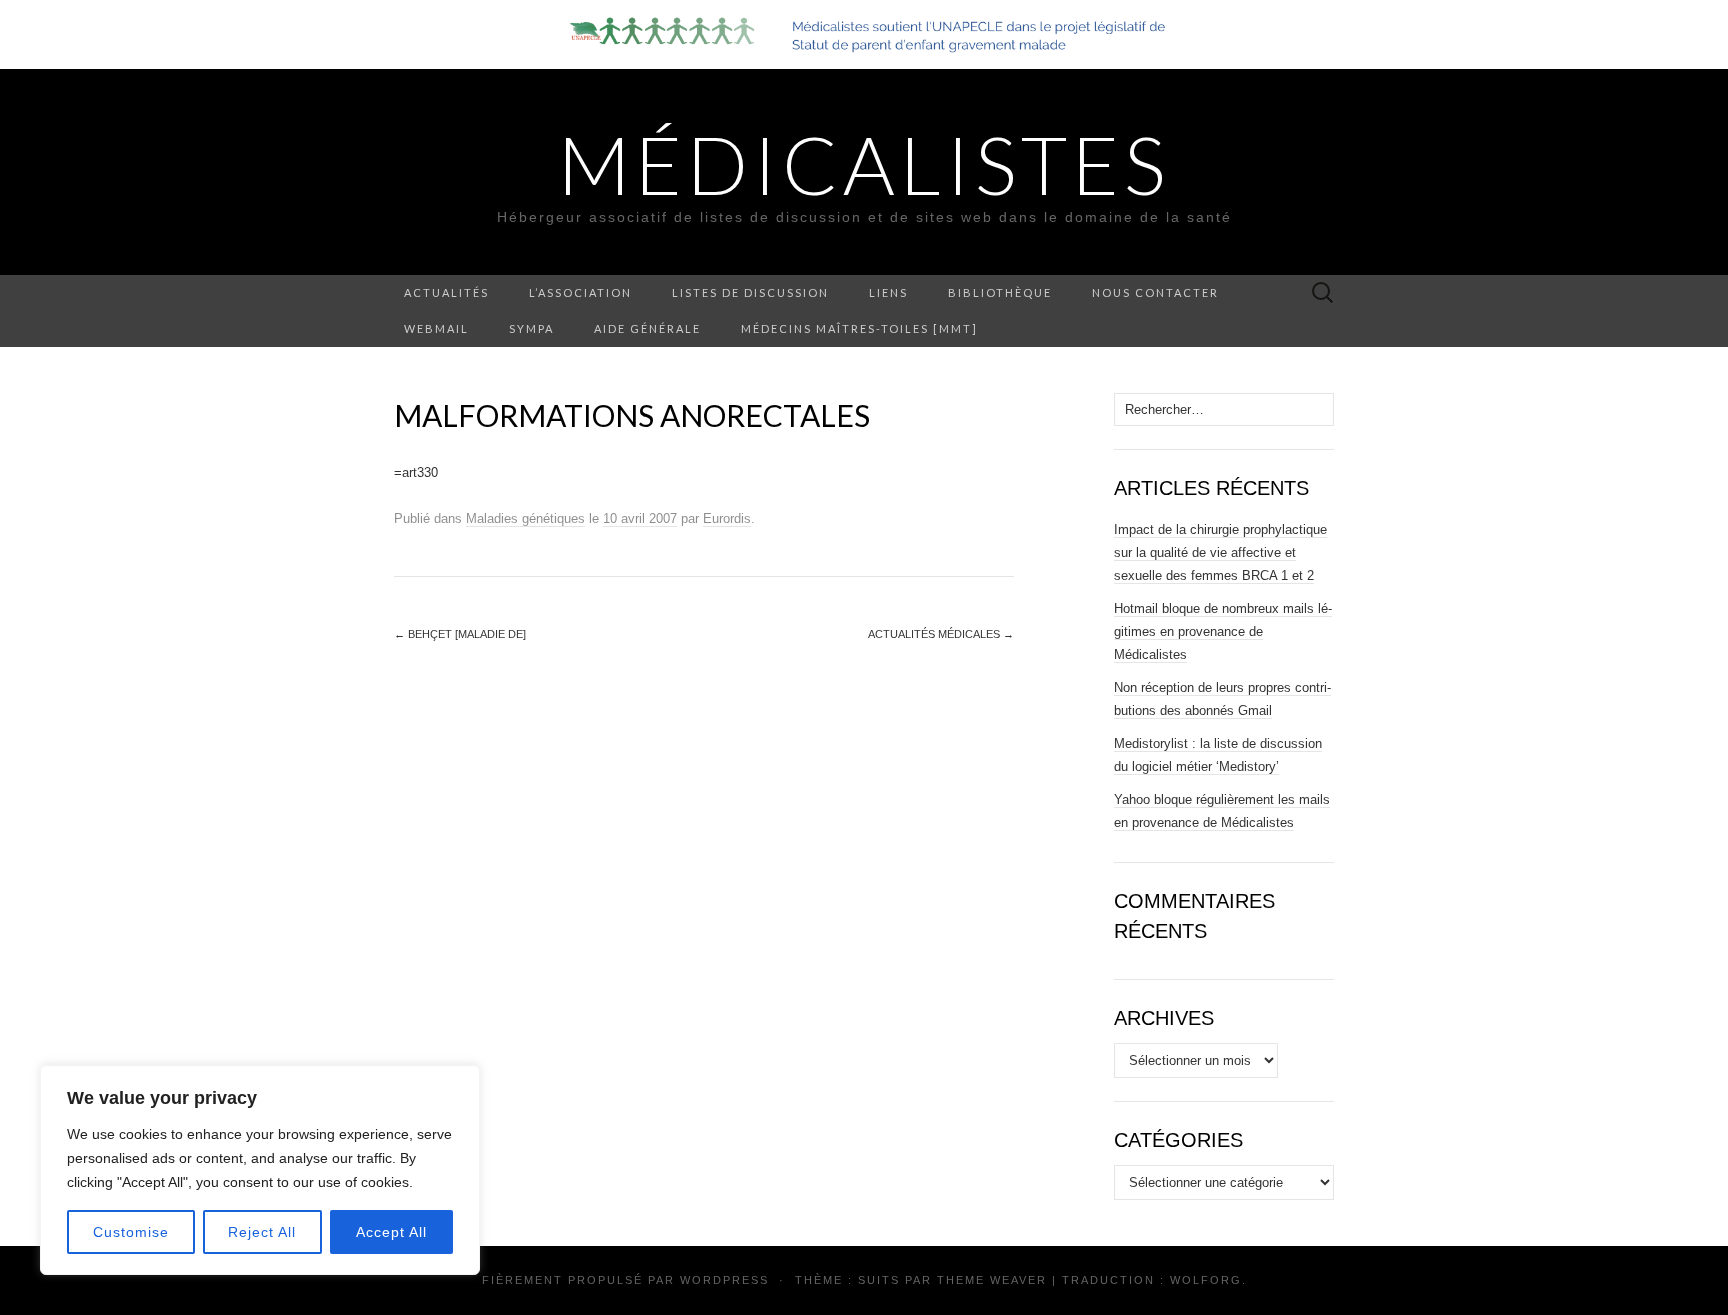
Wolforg (1206, 1280)
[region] (260, 1170)
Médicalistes (864, 164)
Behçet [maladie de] (460, 634)
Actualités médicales (941, 634)
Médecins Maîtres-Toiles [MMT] (859, 328)
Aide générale (647, 328)
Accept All (391, 1232)
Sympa (531, 328)
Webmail (436, 328)
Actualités (446, 292)
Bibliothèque (1000, 292)
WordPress (724, 1280)
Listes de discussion (750, 292)
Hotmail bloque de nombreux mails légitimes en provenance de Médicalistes (1223, 631)
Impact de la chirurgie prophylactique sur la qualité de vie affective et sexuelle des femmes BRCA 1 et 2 (1220, 552)
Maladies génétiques (525, 518)
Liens (888, 292)
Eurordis (727, 518)
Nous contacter (1155, 292)
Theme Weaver (992, 1280)
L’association (580, 292)
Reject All (262, 1232)
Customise (131, 1232)
